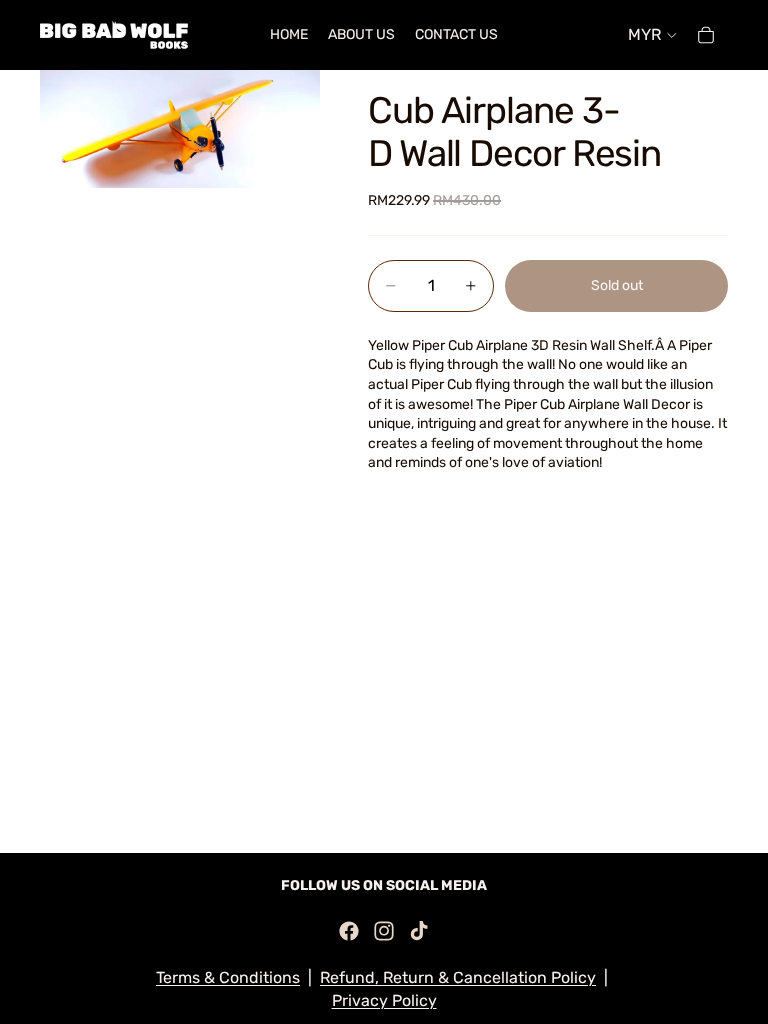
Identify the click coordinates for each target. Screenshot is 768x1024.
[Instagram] (384, 931)
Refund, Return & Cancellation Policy (458, 977)
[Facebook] (349, 931)
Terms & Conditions (228, 977)
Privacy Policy (384, 1000)
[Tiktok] (419, 931)
